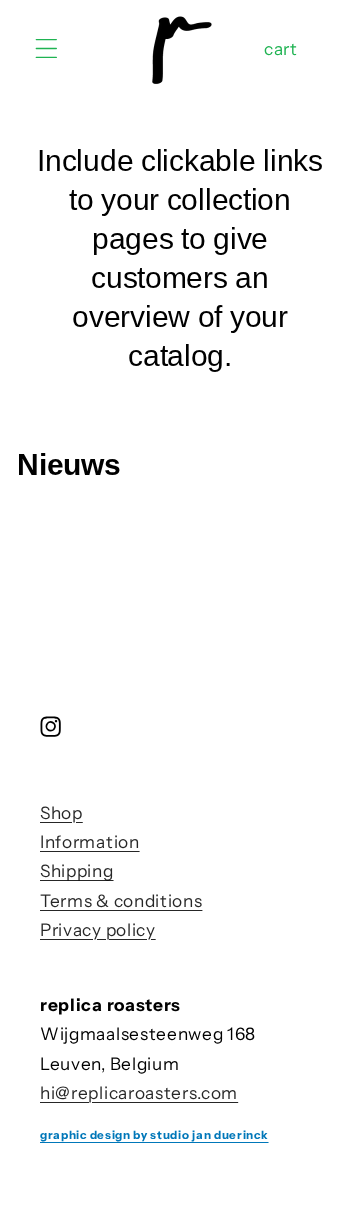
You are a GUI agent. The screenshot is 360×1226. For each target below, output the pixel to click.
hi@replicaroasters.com (139, 1092)
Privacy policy (98, 929)
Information (90, 841)
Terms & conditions (121, 900)
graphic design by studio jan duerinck (154, 1135)
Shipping (77, 870)
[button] (46, 48)
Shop (61, 812)
